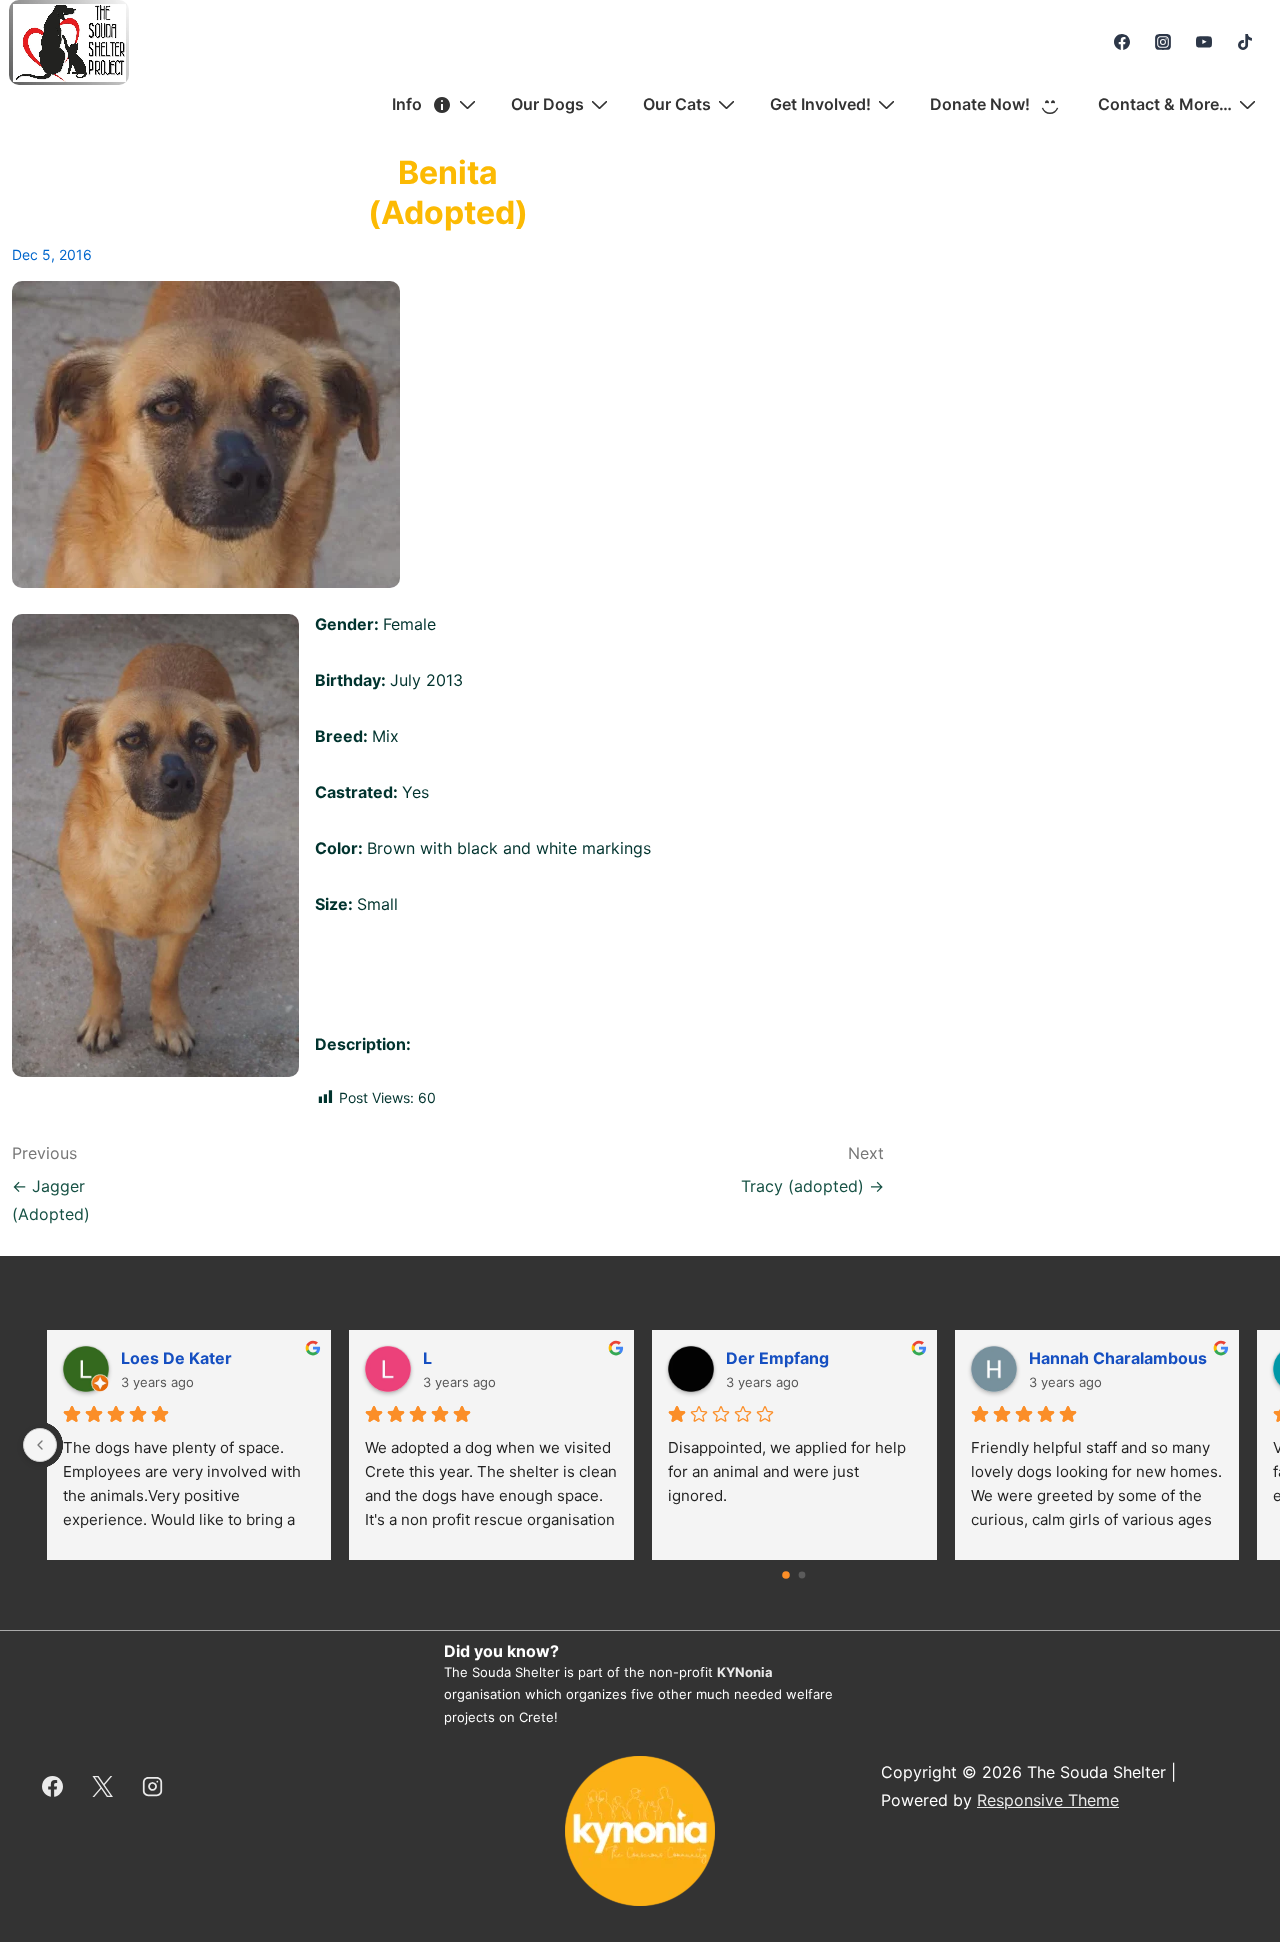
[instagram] (1163, 42)
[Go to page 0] (787, 1575)
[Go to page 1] (802, 1574)
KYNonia (745, 1672)
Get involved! (820, 104)
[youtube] (1203, 42)
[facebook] (1122, 42)
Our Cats (677, 104)
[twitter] (103, 1786)
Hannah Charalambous (1118, 1358)
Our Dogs (547, 104)
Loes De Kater (176, 1358)
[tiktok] (1244, 42)
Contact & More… (1165, 104)
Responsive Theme (1048, 1800)
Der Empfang (777, 1358)
